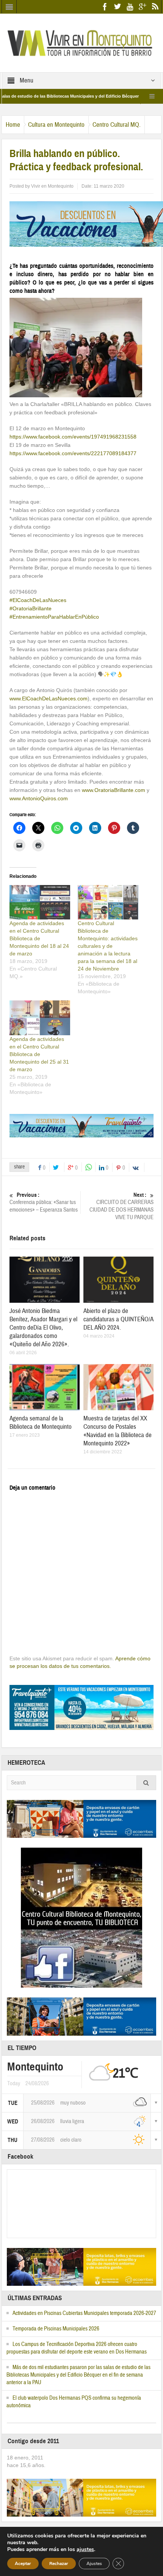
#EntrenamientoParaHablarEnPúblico (54, 617)
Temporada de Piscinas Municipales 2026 (56, 2329)
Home (13, 125)
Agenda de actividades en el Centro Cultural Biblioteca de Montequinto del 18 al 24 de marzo (39, 938)
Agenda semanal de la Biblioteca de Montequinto (41, 1423)
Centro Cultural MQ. (117, 125)
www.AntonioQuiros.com (39, 798)
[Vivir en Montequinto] (81, 42)
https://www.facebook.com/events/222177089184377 (73, 453)
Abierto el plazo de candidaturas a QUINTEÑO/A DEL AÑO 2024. (118, 1319)
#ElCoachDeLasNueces (38, 600)
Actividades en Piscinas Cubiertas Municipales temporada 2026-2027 (84, 2313)
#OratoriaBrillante (31, 608)
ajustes (85, 2550)
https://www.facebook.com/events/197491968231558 (73, 437)
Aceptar (23, 2564)
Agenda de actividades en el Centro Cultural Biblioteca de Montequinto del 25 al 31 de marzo (39, 1054)
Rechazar (59, 2564)
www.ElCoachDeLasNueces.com (49, 698)
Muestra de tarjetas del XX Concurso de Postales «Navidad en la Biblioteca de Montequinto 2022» (118, 1431)
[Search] (146, 1783)
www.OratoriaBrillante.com (114, 790)
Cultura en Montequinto (56, 125)
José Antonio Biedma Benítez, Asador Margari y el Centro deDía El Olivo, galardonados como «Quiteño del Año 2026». (43, 1328)
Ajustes (94, 2564)
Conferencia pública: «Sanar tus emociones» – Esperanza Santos (44, 1202)
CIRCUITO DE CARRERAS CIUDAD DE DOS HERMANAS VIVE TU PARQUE (121, 1206)
